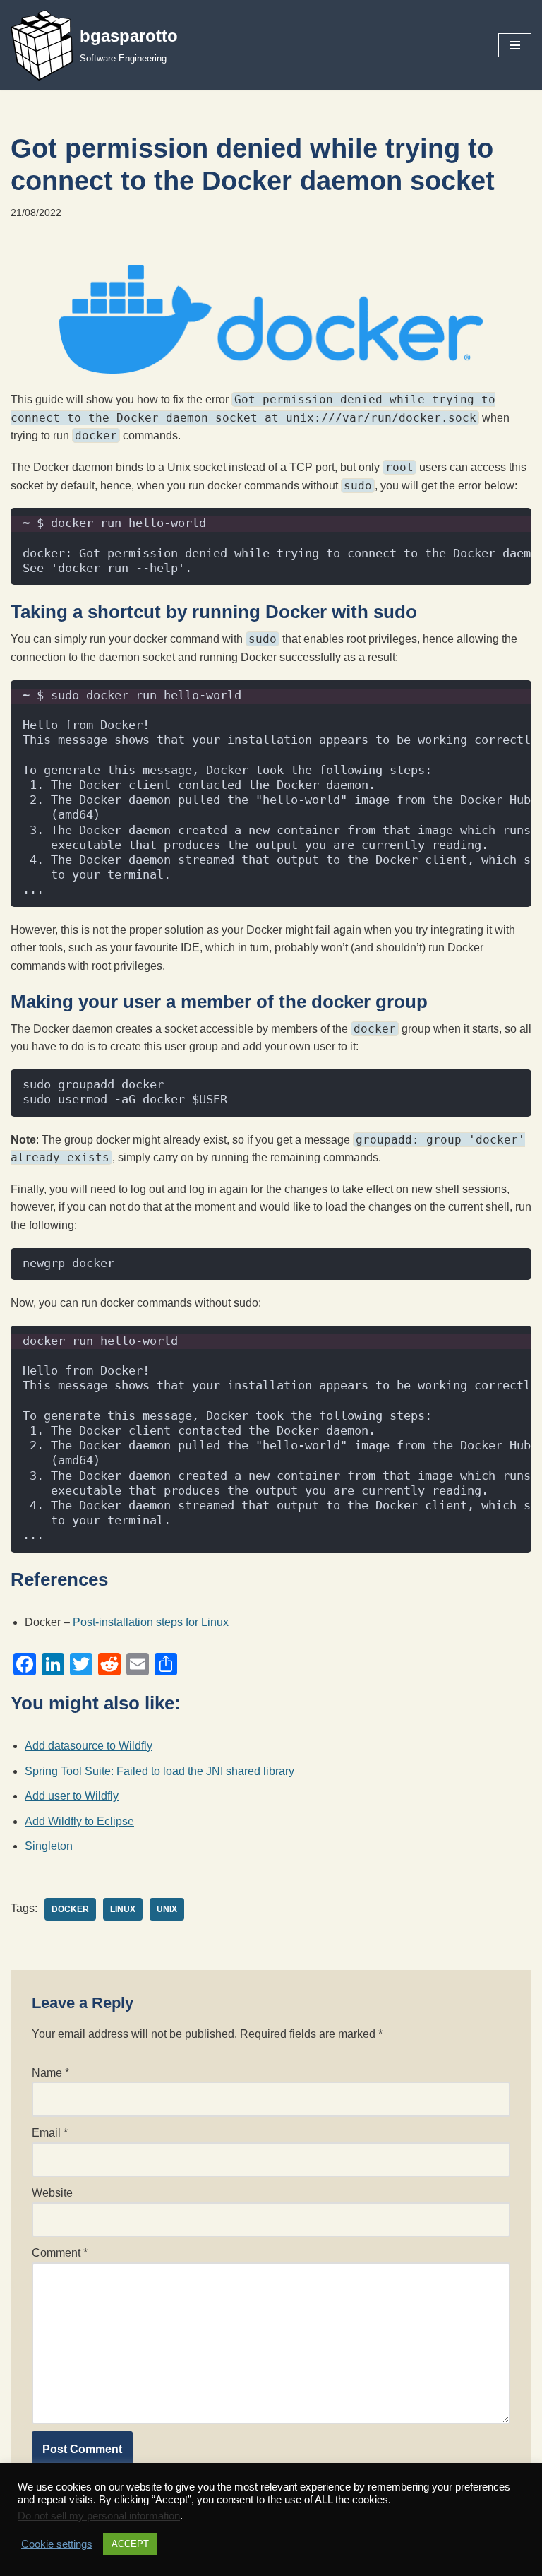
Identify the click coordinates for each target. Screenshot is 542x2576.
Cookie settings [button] (57, 2544)
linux (123, 1909)
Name (50, 2073)
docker (70, 1909)
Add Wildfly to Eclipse (79, 1821)
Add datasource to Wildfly (89, 1746)
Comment (60, 2253)
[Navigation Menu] (515, 45)
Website (52, 2193)
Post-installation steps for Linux (151, 1622)
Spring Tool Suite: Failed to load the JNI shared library (159, 1771)
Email (50, 2133)
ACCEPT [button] (130, 2544)
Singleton (49, 1846)
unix (167, 1909)
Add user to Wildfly (72, 1796)
